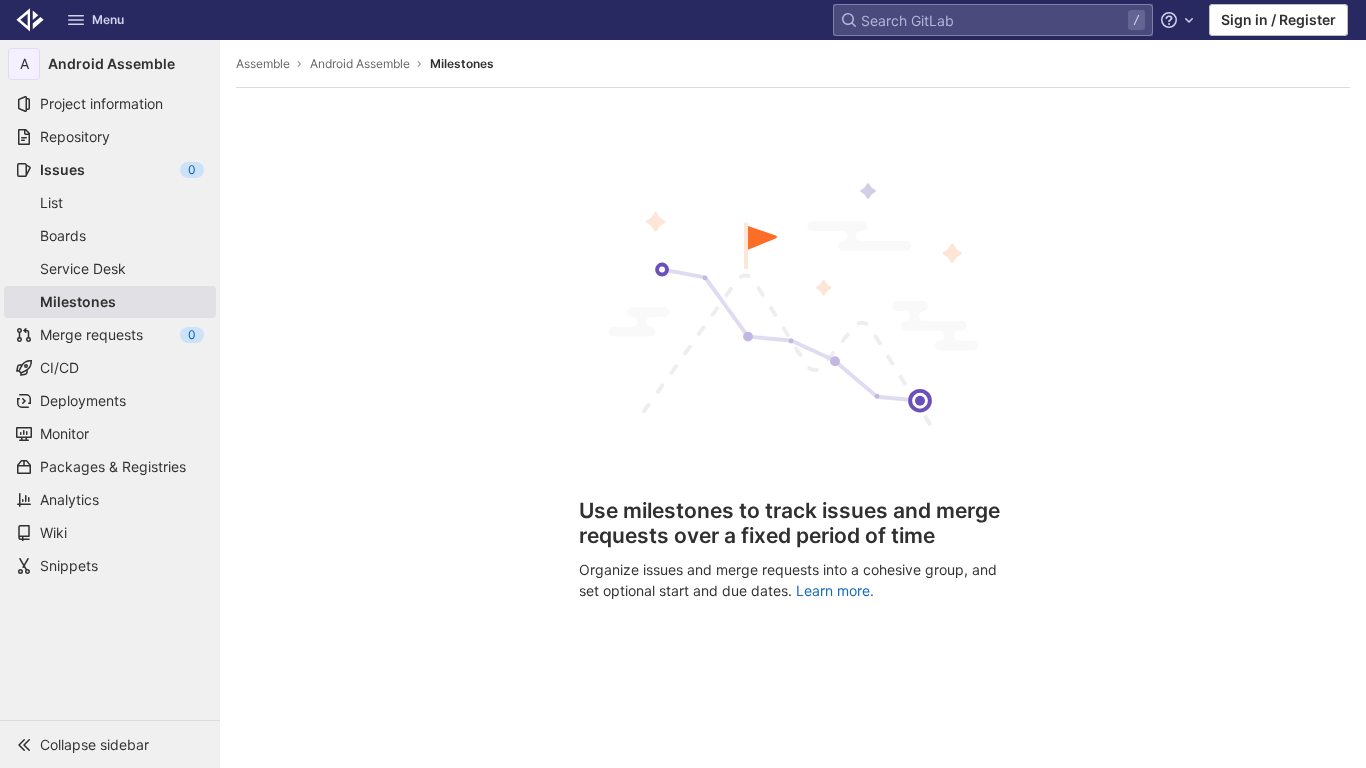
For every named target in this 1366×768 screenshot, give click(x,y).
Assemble (263, 63)
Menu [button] (108, 19)
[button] (110, 744)
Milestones (462, 63)
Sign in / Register (1278, 19)
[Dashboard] (30, 20)
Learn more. (835, 590)
